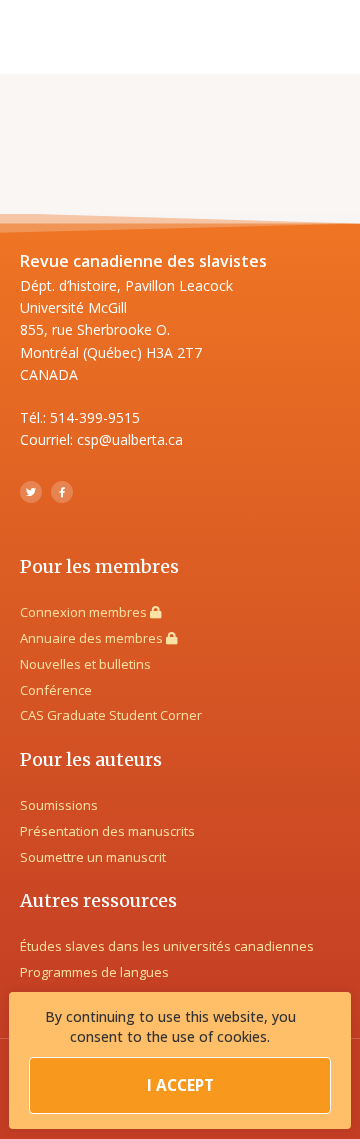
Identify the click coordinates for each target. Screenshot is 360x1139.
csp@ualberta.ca (130, 439)
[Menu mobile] (332, 37)
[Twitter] (31, 492)
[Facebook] (62, 492)
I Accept (180, 1085)
